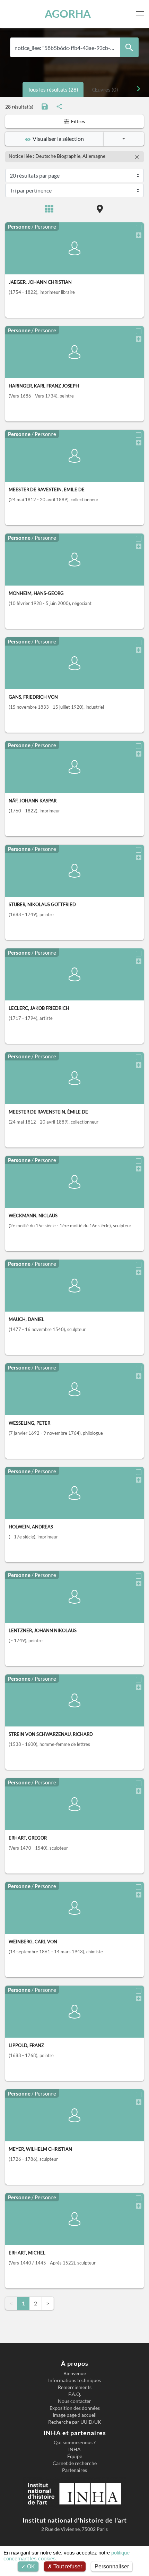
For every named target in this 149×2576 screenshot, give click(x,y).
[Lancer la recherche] (129, 47)
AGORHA (68, 14)
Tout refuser (67, 2566)
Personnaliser (112, 2566)
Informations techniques (74, 2380)
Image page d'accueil (75, 2415)
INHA (74, 2449)
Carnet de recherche (75, 2463)
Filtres (77, 121)
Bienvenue (75, 2373)
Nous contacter (74, 2401)
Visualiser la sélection (57, 139)
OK (30, 2566)
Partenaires (74, 2470)
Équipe (75, 2456)
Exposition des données (75, 2408)
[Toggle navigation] (141, 14)
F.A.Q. (75, 2394)
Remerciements (75, 2387)
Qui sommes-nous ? (75, 2442)
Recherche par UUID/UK (75, 2422)
